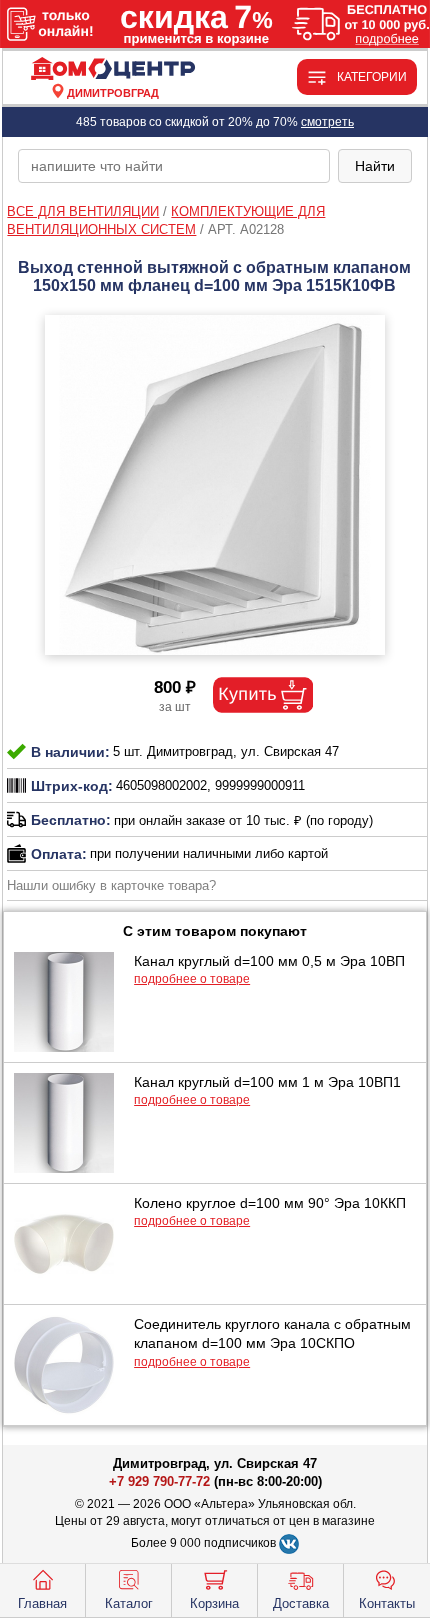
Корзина (214, 1603)
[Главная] (112, 69)
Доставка (301, 1603)
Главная (42, 1603)
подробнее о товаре (192, 979)
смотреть (327, 122)
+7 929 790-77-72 (159, 1481)
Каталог (129, 1603)
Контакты (387, 1603)
